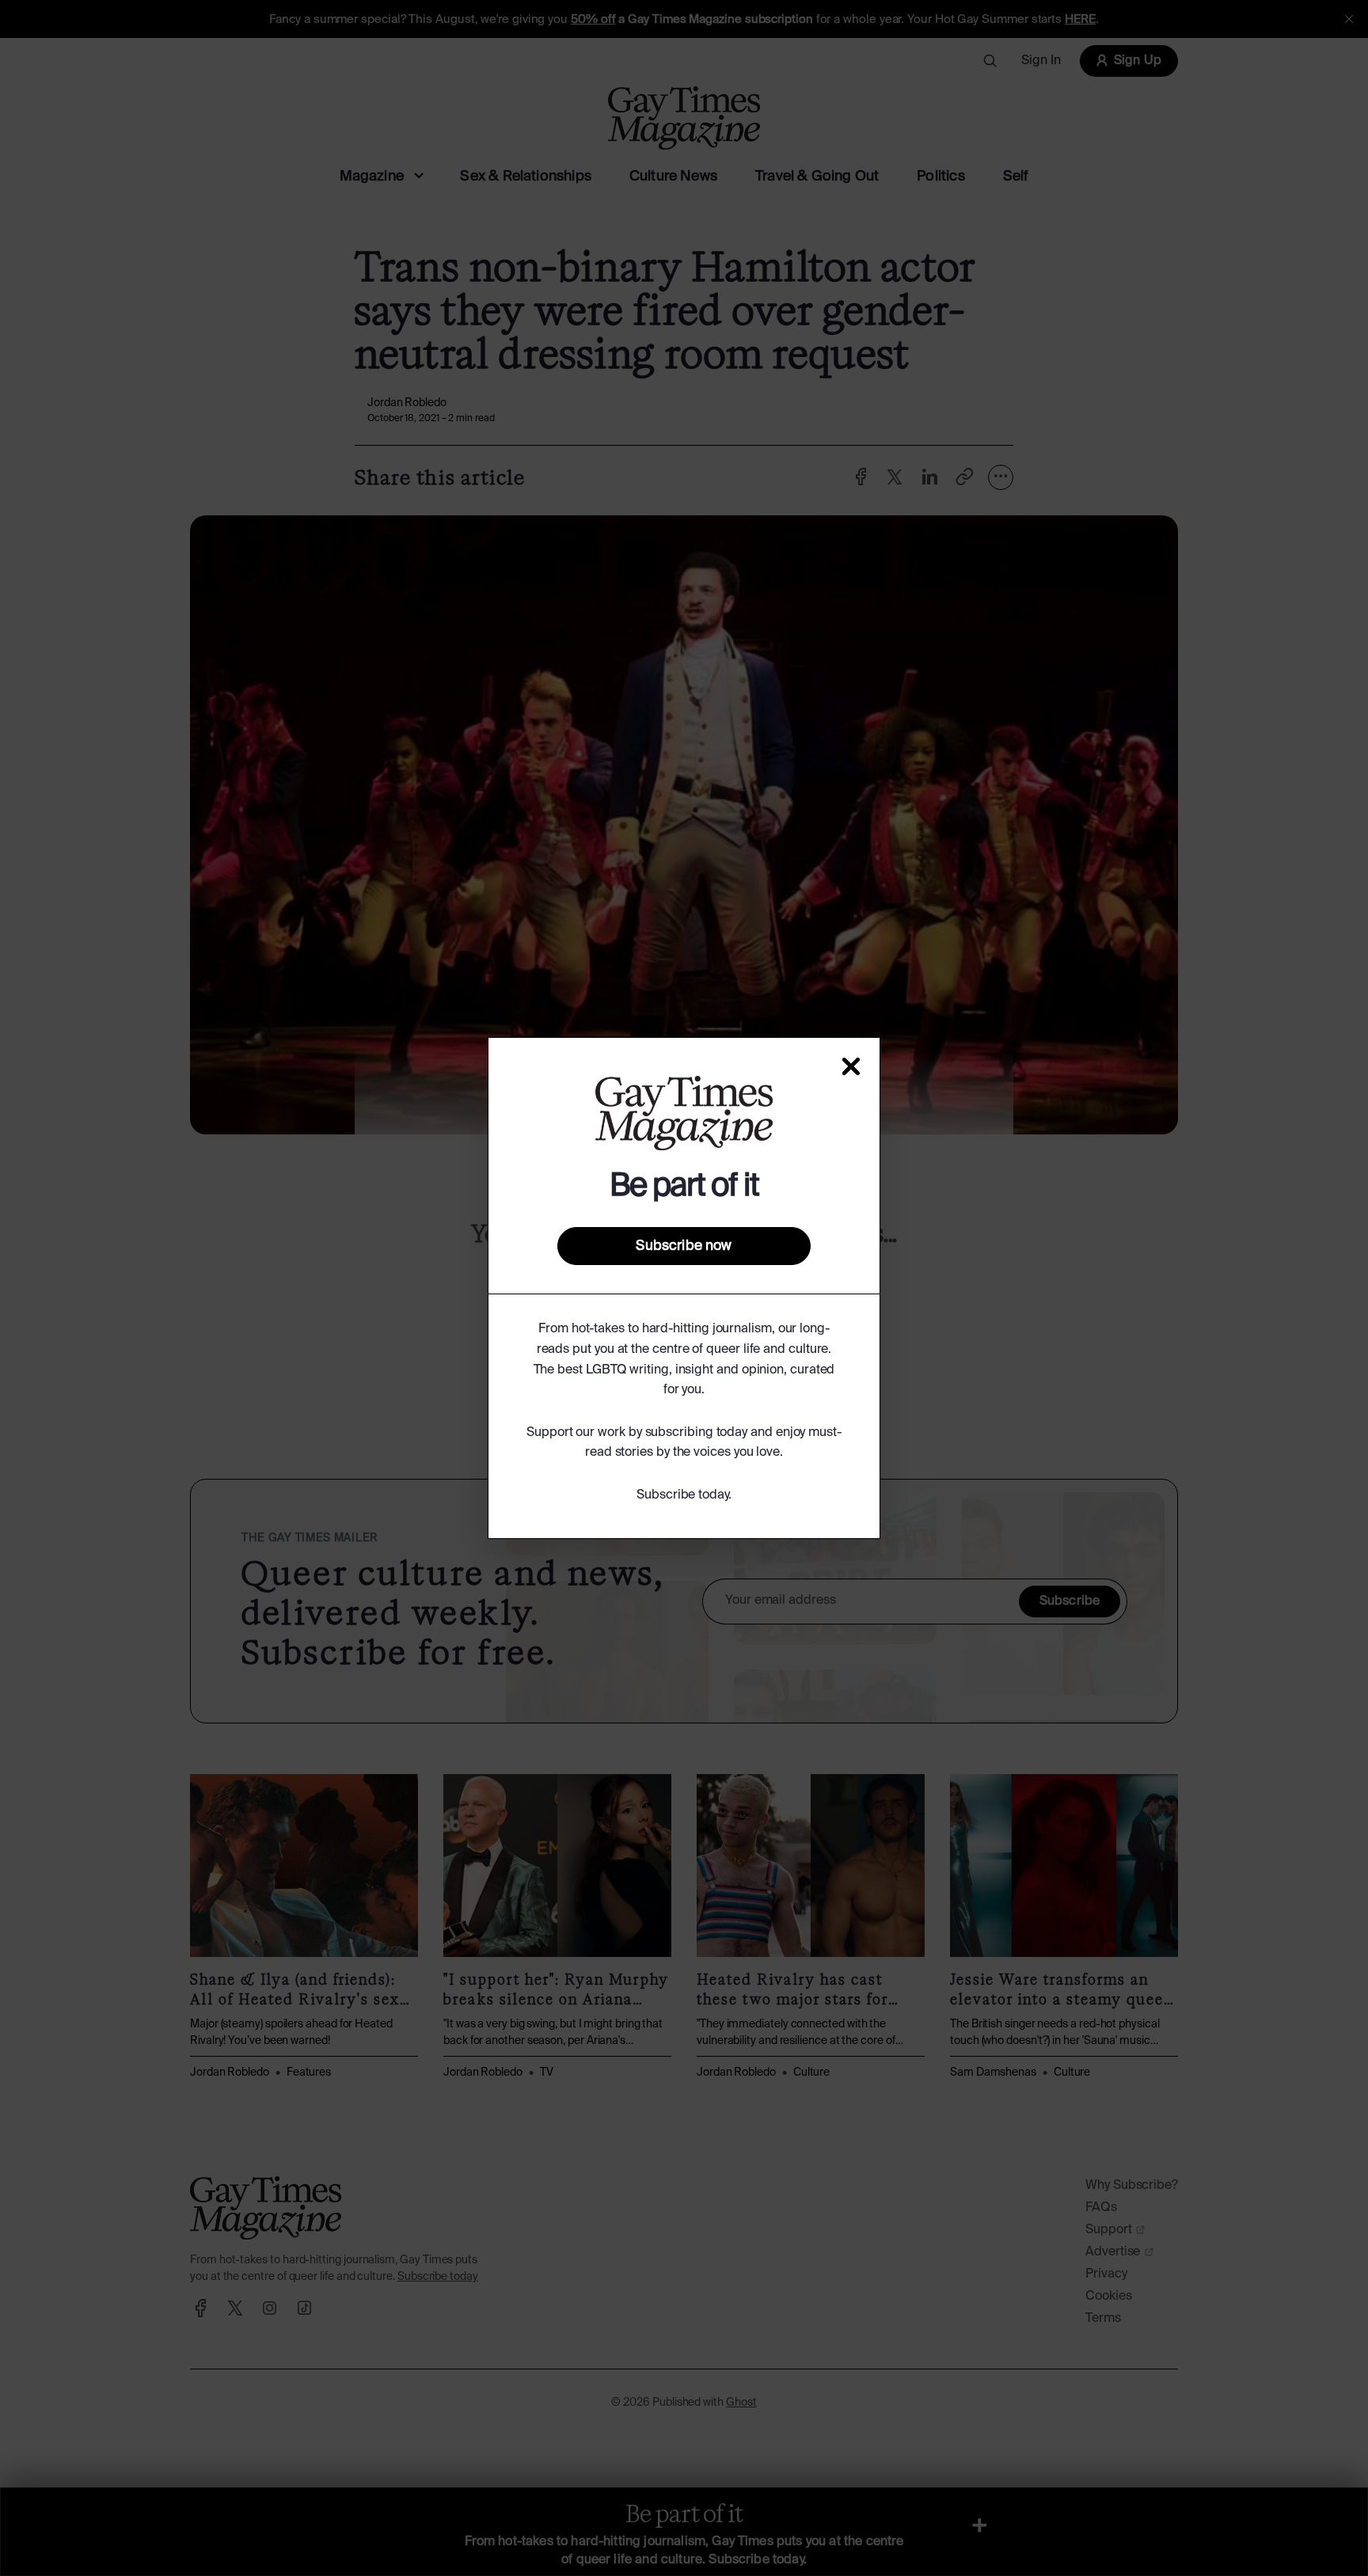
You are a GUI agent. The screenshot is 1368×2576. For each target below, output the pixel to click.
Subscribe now (684, 1246)
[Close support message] (851, 1066)
